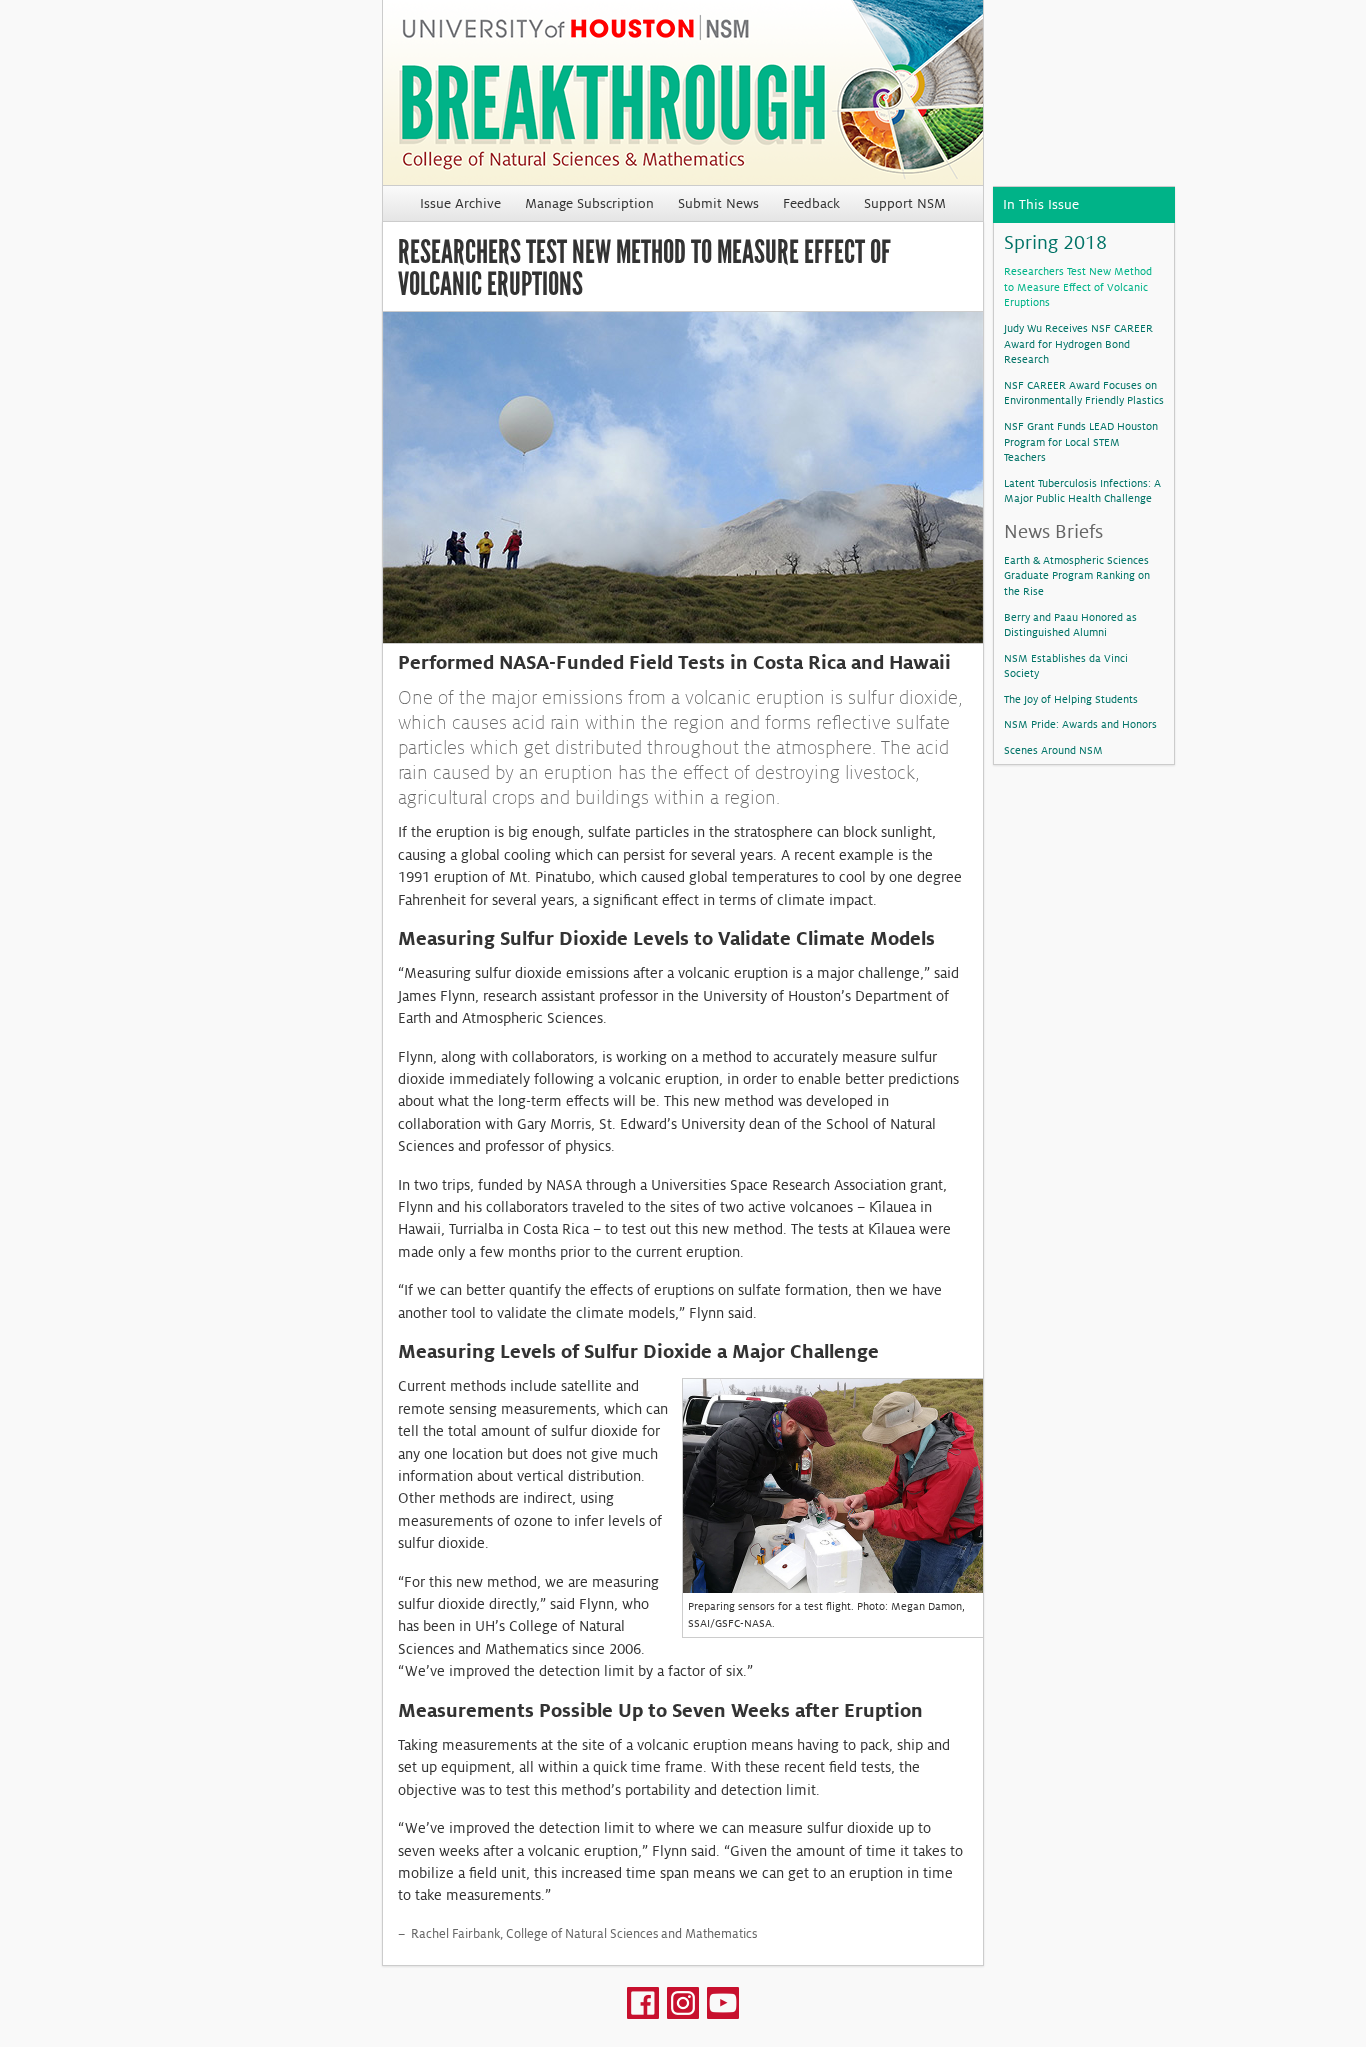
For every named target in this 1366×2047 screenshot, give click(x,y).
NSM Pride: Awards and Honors (1080, 724)
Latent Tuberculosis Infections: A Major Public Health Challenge (1082, 491)
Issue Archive (460, 203)
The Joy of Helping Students (1071, 699)
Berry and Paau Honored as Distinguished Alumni (1070, 625)
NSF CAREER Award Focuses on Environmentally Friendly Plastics (1084, 393)
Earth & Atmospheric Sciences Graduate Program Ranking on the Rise (1077, 575)
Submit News (718, 203)
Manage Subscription (589, 203)
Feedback (811, 203)
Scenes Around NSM (1053, 750)
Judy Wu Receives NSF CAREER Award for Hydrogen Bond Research (1078, 343)
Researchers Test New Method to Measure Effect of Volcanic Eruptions (1078, 286)
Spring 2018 (1055, 242)
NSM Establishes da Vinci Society (1066, 666)
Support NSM (905, 203)
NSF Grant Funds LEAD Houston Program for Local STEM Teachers (1081, 441)
